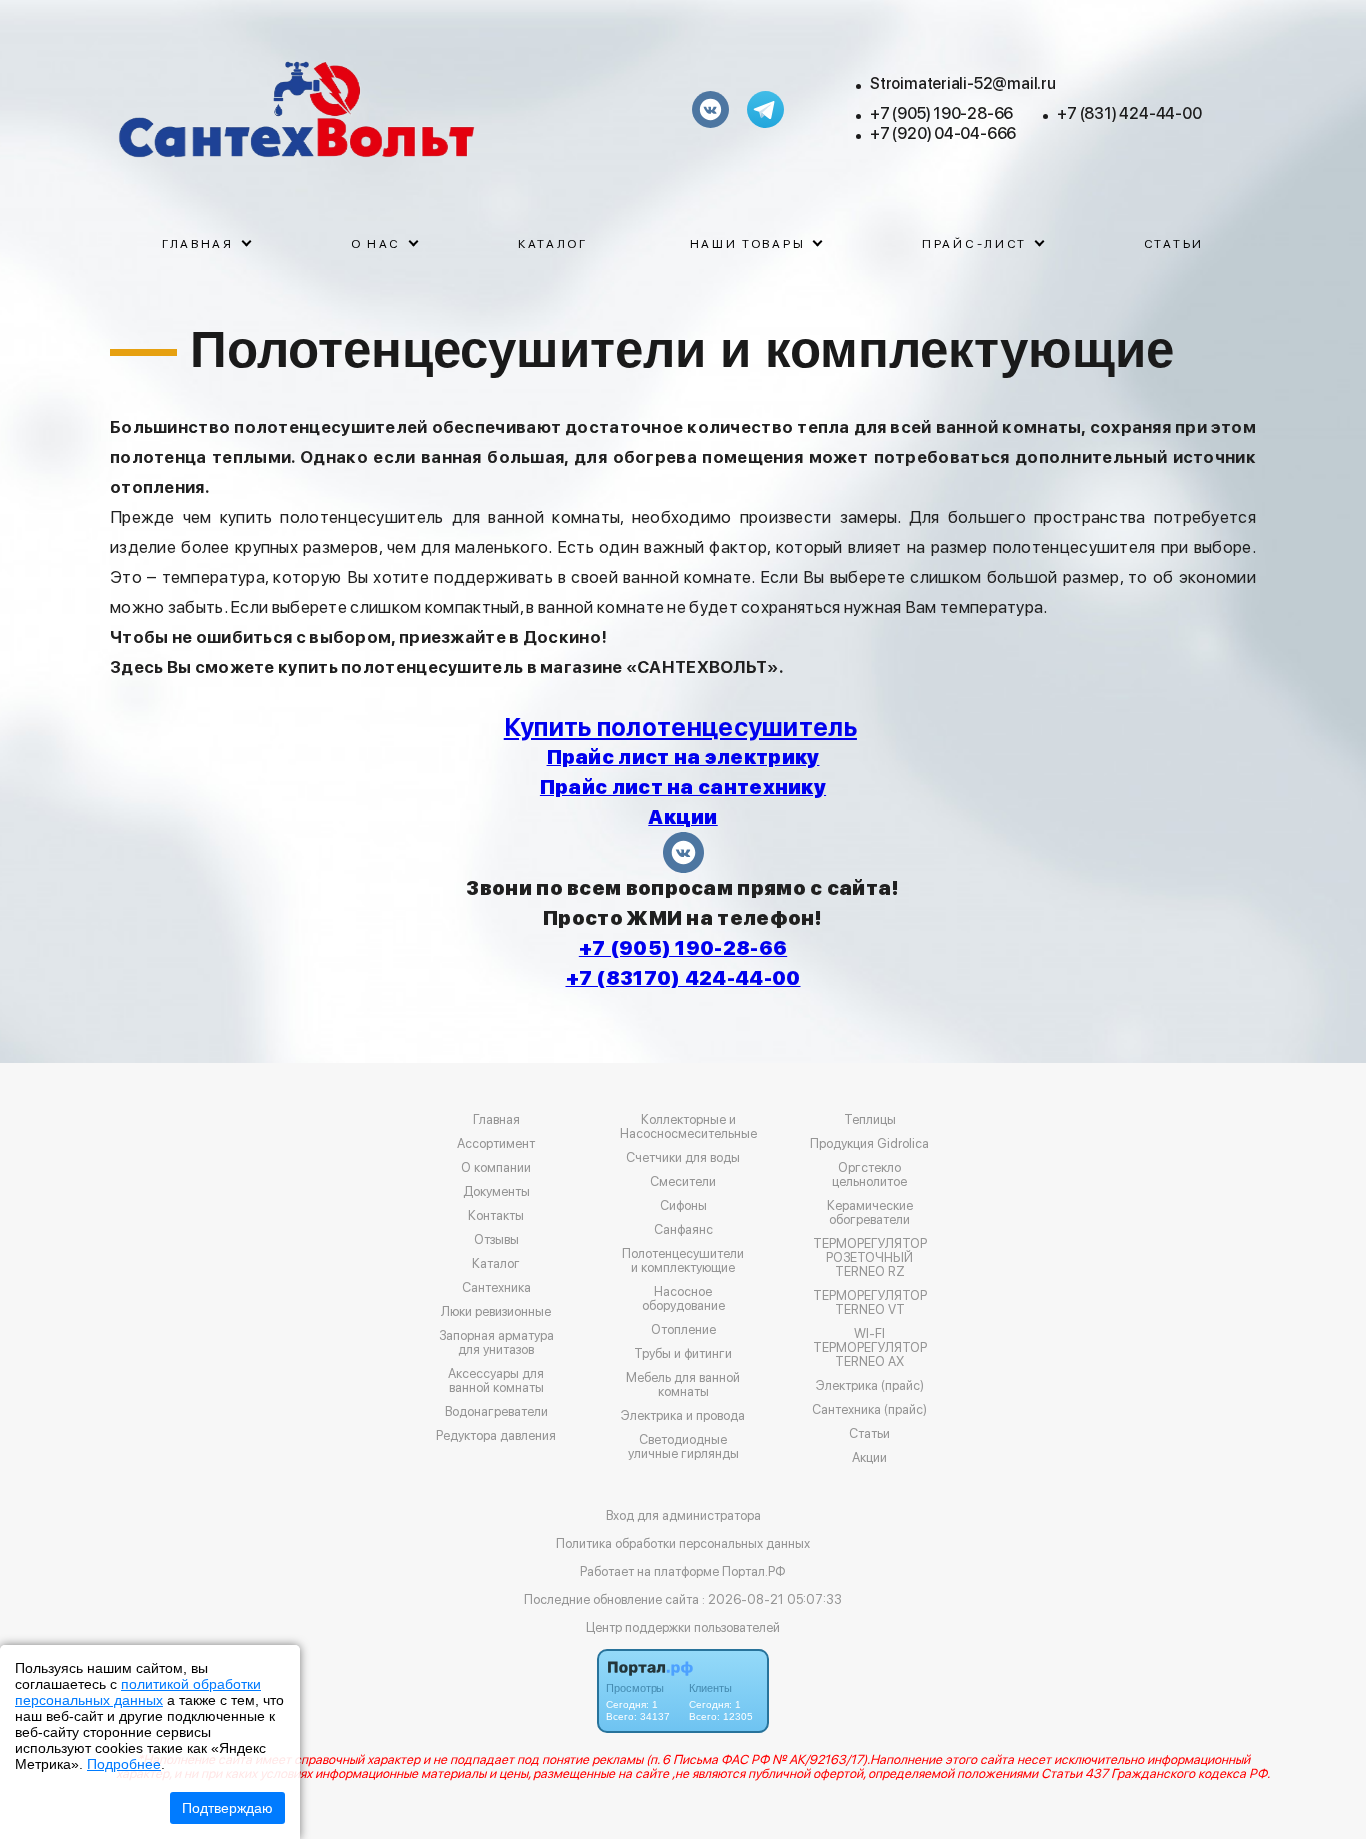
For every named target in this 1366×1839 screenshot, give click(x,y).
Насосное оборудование (683, 1299)
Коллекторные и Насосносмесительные (688, 1127)
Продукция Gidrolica (869, 1144)
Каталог (553, 244)
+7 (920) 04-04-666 (943, 133)
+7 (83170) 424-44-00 (683, 978)
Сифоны (683, 1206)
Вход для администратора (683, 1515)
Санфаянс (683, 1230)
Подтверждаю (227, 1808)
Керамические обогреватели (870, 1213)
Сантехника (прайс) (869, 1410)
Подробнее (124, 1764)
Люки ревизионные (496, 1312)
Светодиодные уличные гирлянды (683, 1447)
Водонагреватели (496, 1412)
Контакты (496, 1216)
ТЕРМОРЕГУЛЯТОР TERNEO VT (870, 1303)
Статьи (1174, 244)
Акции (869, 1458)
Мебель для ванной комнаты (683, 1385)
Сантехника (496, 1288)
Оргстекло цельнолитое (869, 1175)
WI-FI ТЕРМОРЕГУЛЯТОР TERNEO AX (870, 1348)
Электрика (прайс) (870, 1386)
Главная (496, 1120)
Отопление (683, 1330)
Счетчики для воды (683, 1158)
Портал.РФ (754, 1571)
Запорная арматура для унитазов (496, 1343)
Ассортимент (496, 1144)
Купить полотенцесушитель (680, 727)
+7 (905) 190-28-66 (941, 113)
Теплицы (870, 1120)
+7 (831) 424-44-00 (1129, 113)
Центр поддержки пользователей (683, 1627)
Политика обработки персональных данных (683, 1543)
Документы (496, 1192)
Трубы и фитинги (683, 1354)
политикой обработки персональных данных (138, 1692)
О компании (496, 1168)
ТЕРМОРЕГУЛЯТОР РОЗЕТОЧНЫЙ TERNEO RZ (870, 1258)
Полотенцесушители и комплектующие (683, 1261)
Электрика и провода (683, 1416)
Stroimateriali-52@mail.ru (963, 83)
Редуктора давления (496, 1436)
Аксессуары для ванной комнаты (496, 1381)
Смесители (683, 1182)
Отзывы (496, 1240)
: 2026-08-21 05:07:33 (772, 1599)
